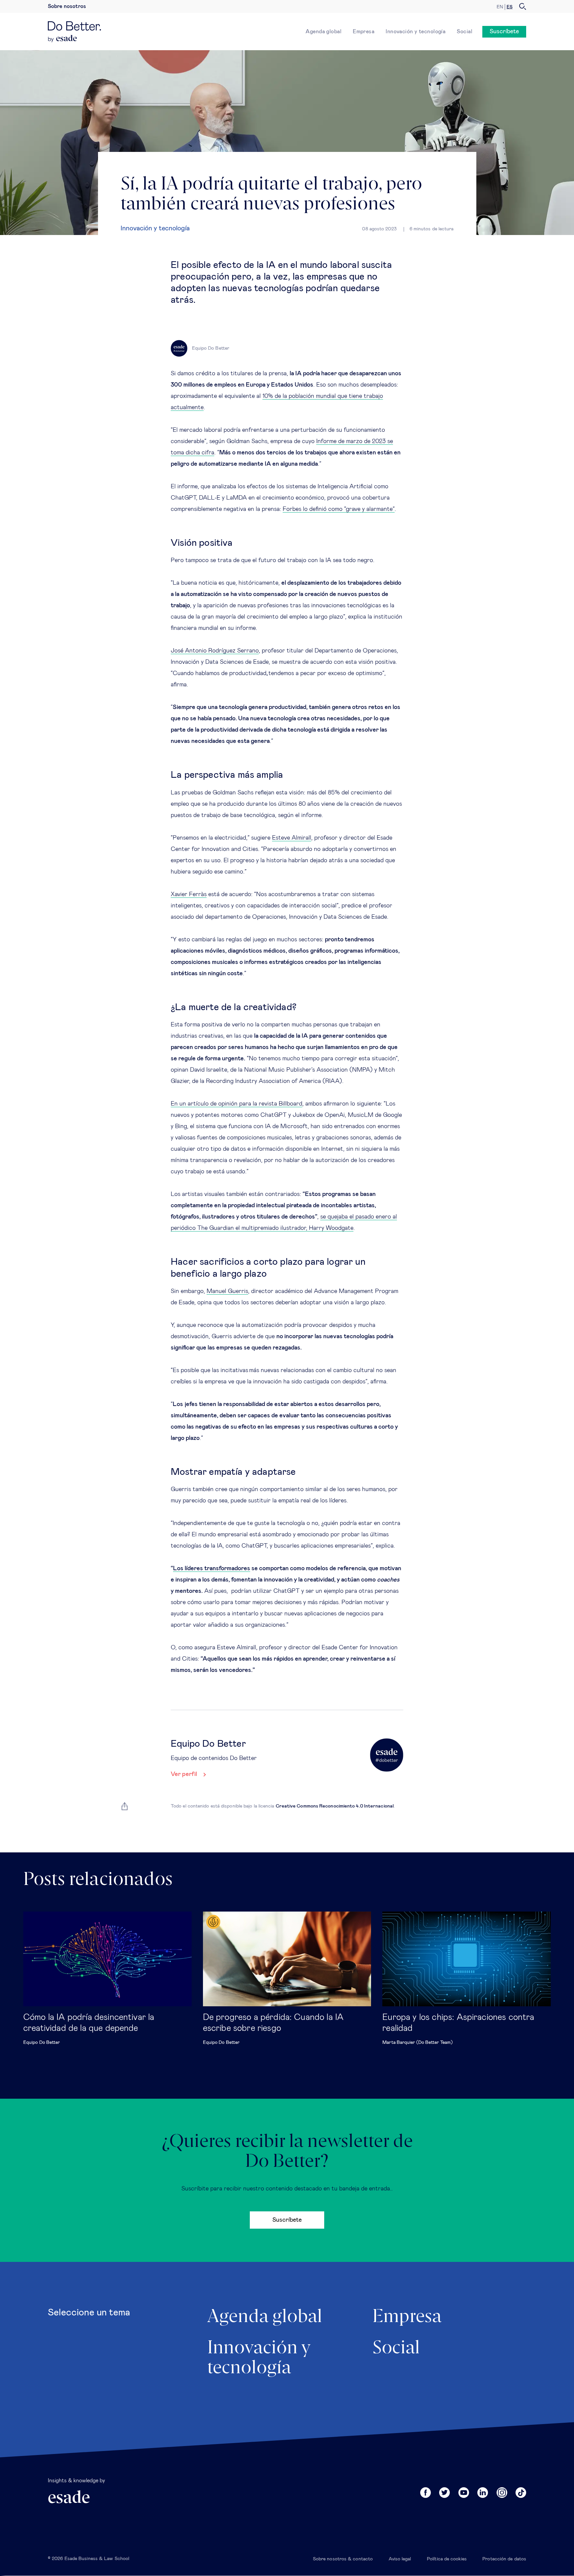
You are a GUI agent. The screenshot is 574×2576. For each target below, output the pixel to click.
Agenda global (324, 32)
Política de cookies (447, 2559)
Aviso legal (400, 2559)
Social (465, 32)
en (500, 7)
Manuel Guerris (227, 1291)
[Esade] (63, 39)
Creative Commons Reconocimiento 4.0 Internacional (335, 1806)
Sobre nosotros (67, 6)
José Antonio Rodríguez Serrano (215, 651)
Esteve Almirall (292, 838)
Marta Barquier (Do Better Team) (418, 2043)
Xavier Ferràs (189, 894)
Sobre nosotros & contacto (343, 2559)
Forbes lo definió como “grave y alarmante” (339, 509)
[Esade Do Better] (74, 28)
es (510, 7)
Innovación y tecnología (416, 32)
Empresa (364, 32)
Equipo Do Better (42, 2043)
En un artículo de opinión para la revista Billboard (237, 1104)
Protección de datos (504, 2559)
